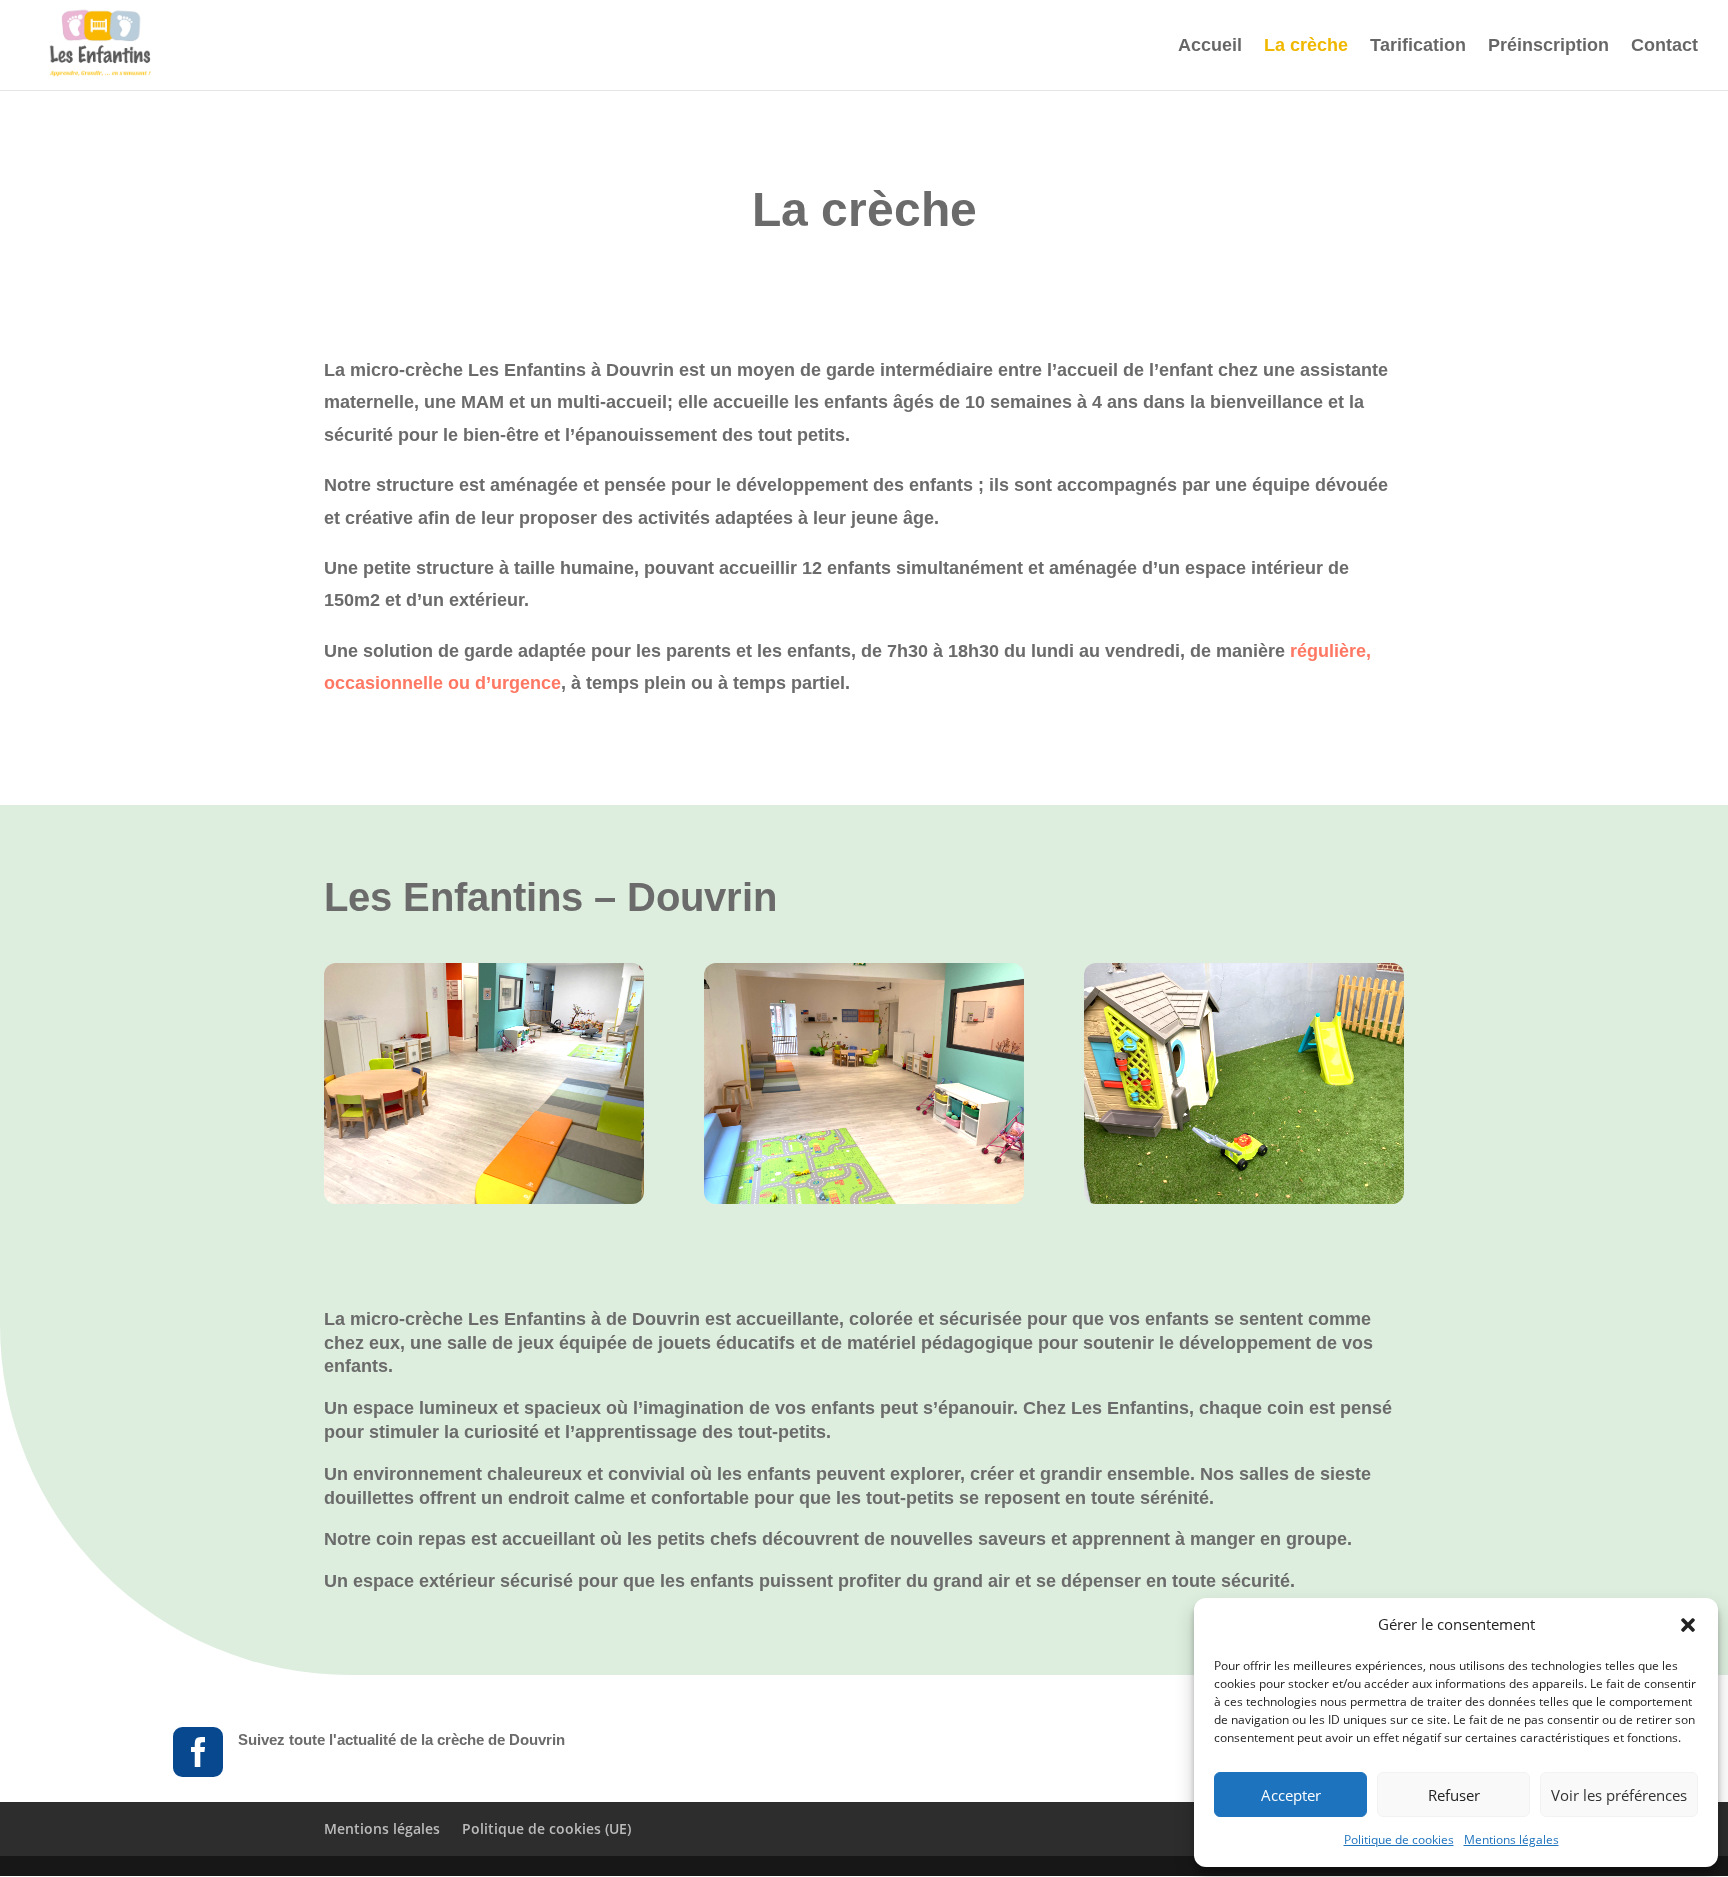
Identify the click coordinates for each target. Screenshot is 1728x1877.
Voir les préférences (1619, 1795)
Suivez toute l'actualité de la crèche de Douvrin (401, 1739)
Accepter (1291, 1795)
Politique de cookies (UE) (546, 1828)
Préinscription (1548, 46)
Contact (1664, 46)
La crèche (1306, 46)
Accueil (1210, 46)
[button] (1688, 1625)
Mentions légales (1511, 1839)
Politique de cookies (1399, 1839)
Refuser (1454, 1795)
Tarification (1418, 46)
